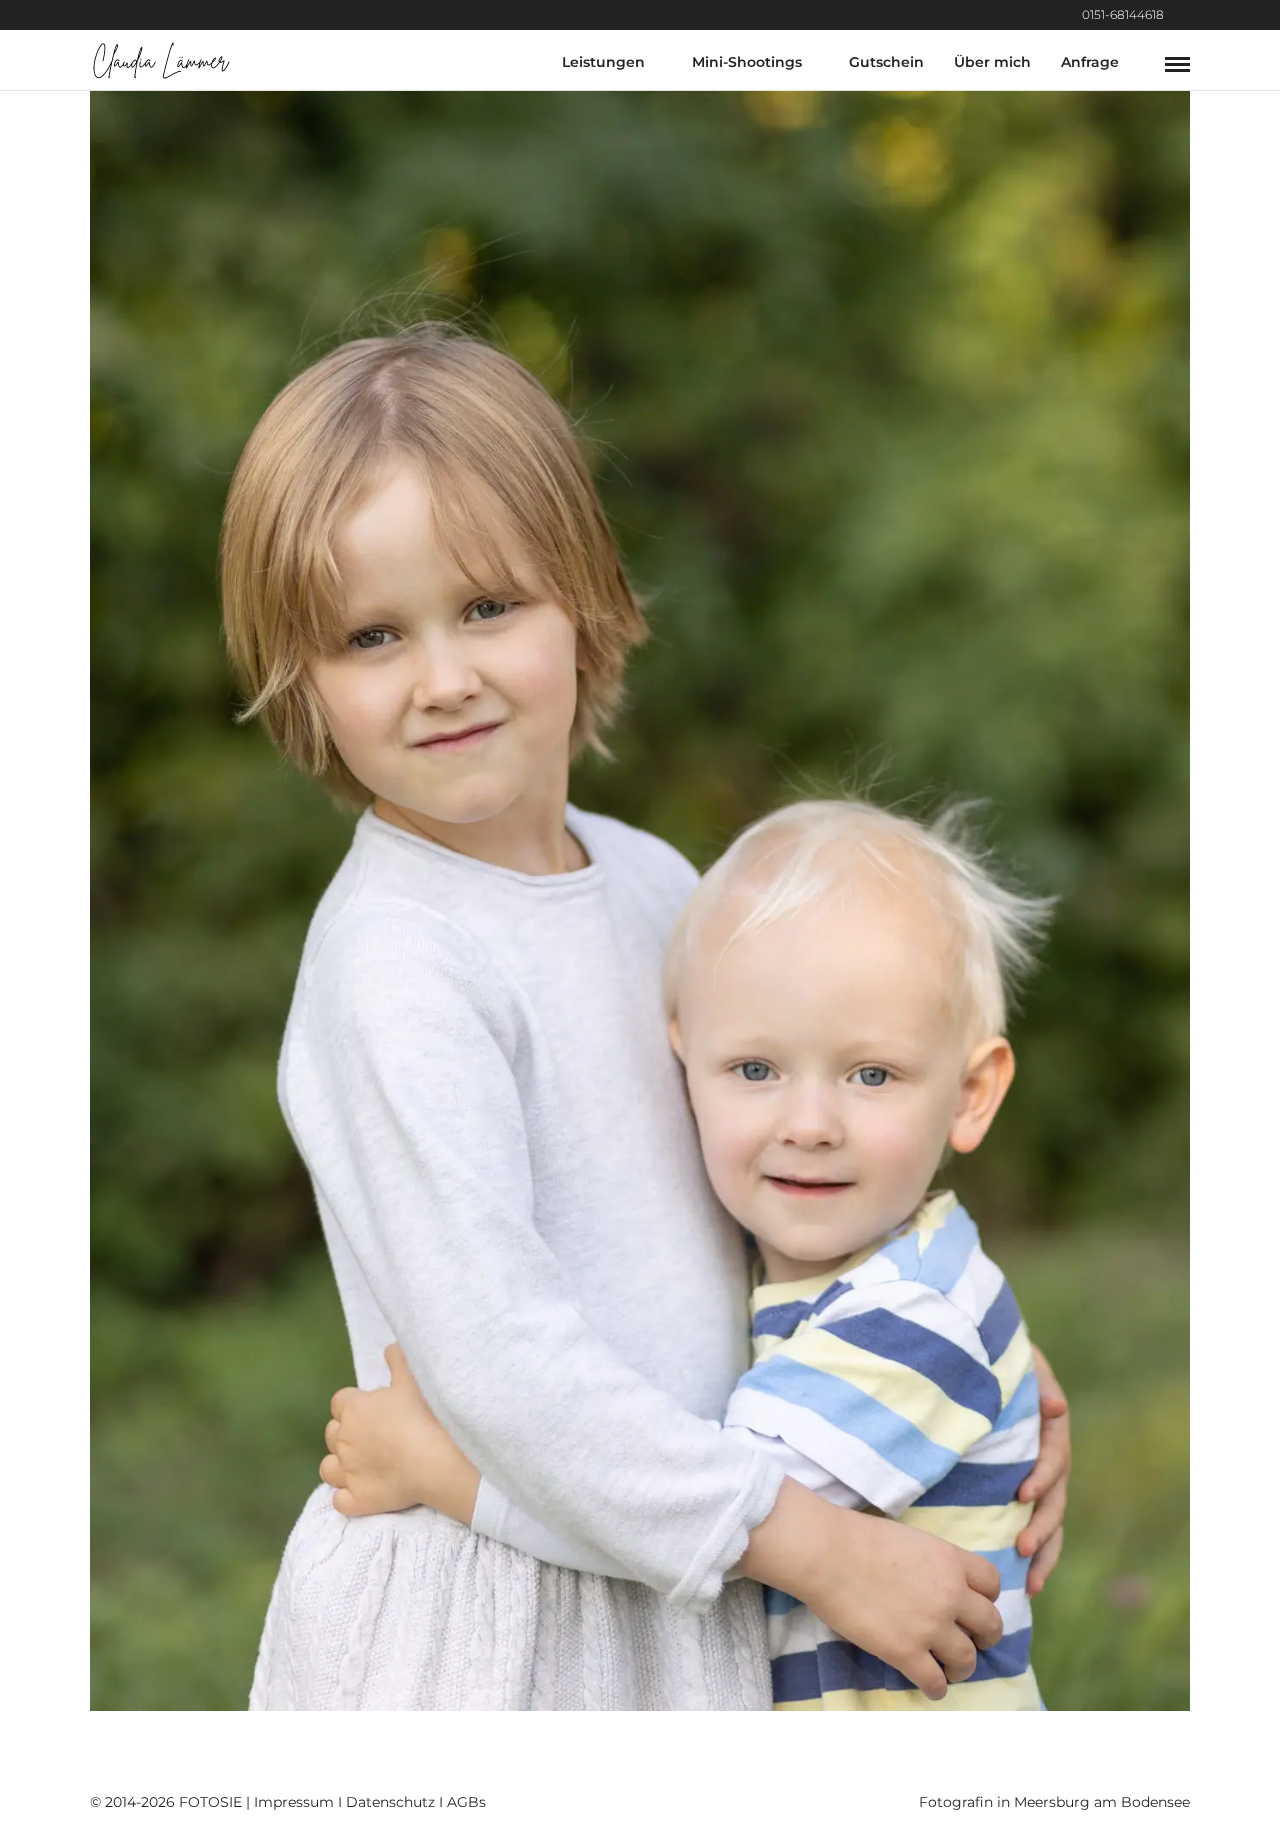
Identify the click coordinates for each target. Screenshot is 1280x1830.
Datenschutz (390, 1802)
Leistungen (603, 62)
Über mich (992, 62)
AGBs (466, 1802)
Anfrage (1090, 62)
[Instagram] (1184, 15)
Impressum (294, 1802)
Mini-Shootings (747, 62)
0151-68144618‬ (1123, 14)
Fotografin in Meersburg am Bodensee (1054, 1802)
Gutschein (886, 62)
